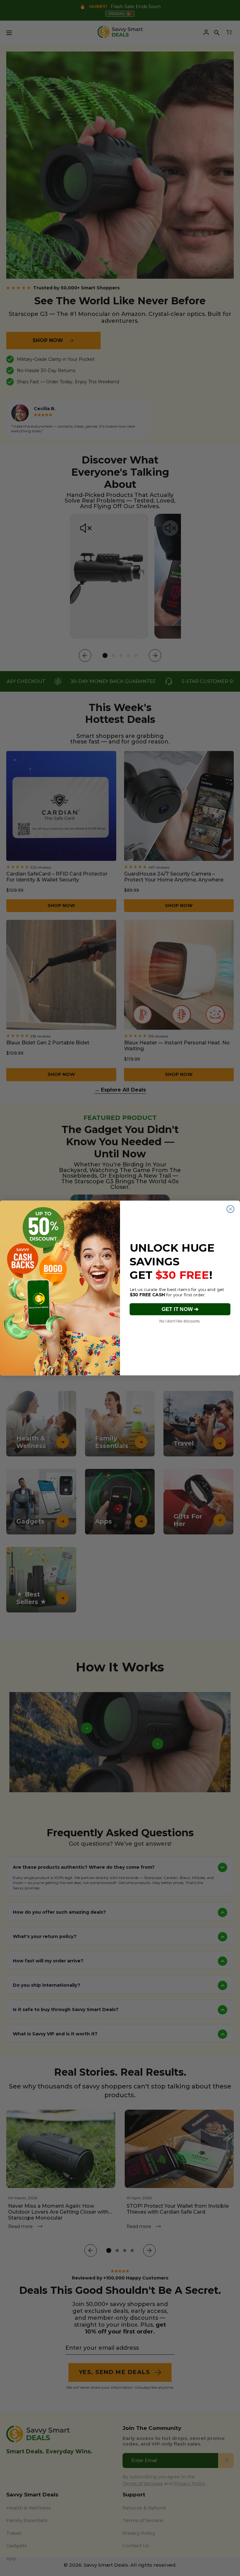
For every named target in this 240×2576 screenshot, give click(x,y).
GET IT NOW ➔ (180, 1309)
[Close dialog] (230, 1209)
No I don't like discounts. (180, 1321)
